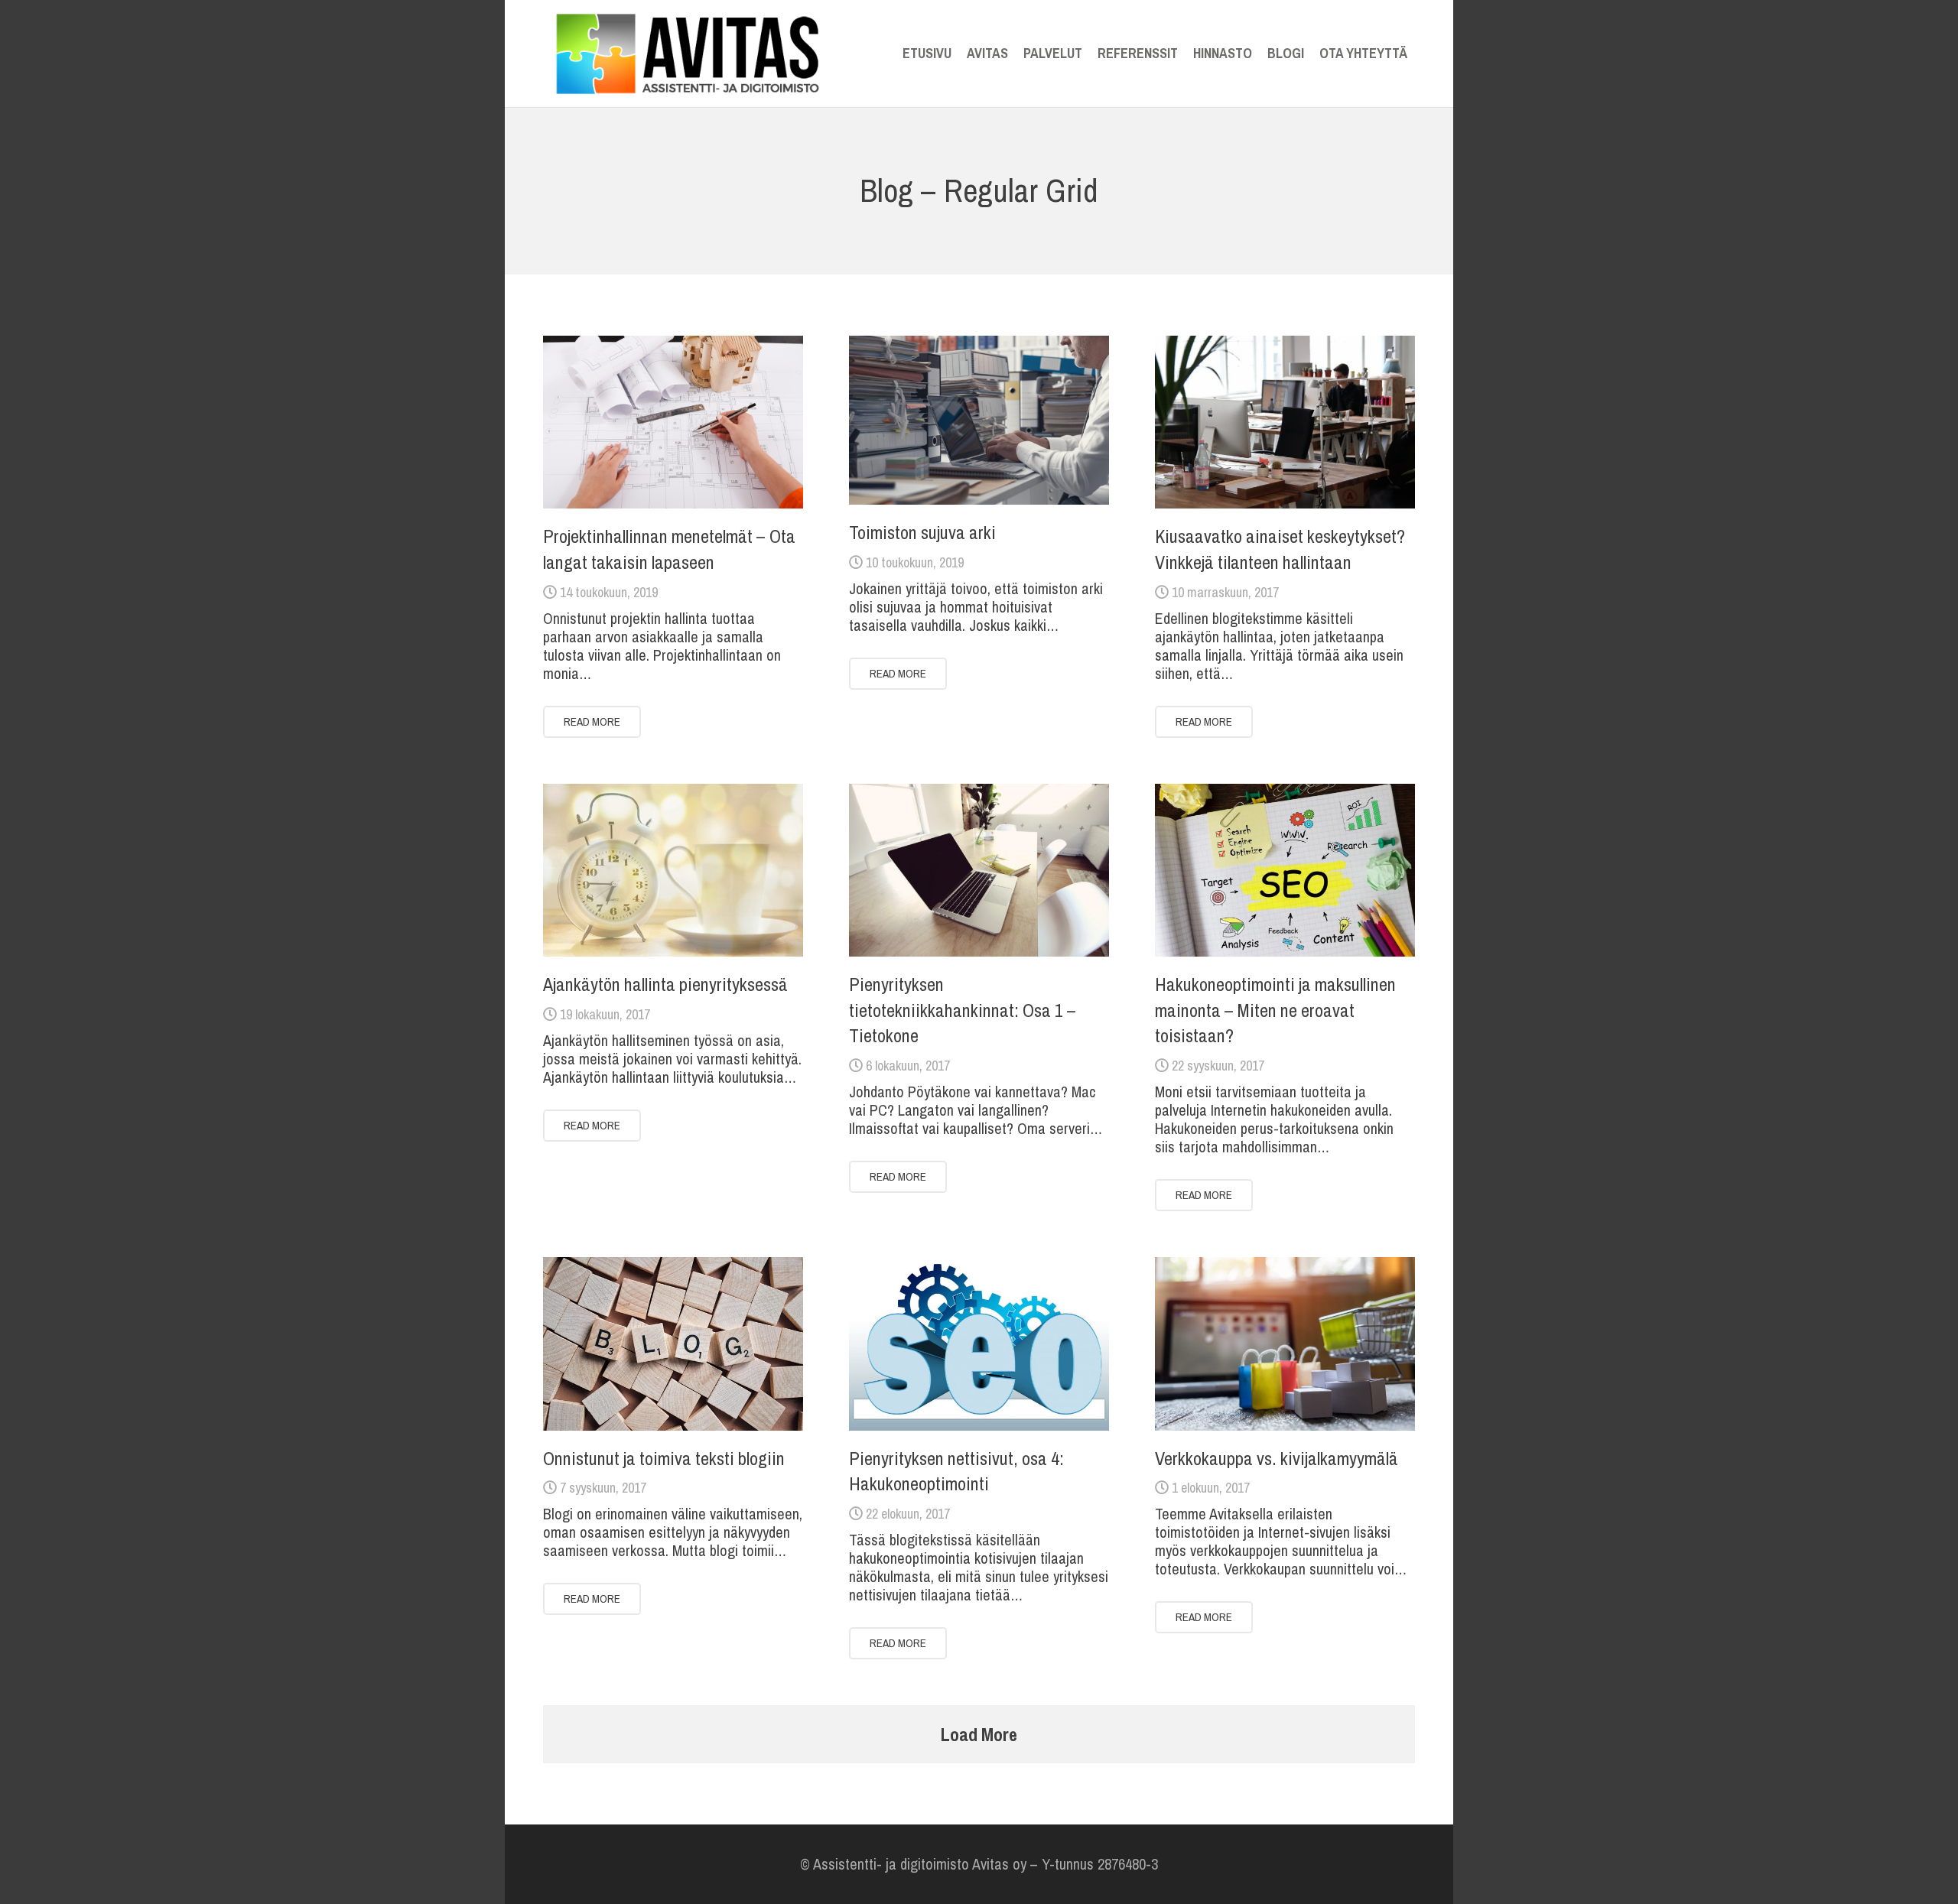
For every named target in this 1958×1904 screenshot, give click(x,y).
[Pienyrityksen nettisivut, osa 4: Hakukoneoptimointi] (979, 1344)
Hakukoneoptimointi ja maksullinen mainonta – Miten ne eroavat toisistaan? (1275, 1010)
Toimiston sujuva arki (922, 532)
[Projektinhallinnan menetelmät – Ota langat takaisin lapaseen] (673, 422)
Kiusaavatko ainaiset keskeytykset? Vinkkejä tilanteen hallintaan (1280, 549)
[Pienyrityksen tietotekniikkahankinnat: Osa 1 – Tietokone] (979, 871)
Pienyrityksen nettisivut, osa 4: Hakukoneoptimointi (956, 1471)
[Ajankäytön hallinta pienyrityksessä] (673, 871)
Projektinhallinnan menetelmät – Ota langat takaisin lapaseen (669, 549)
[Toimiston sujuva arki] (979, 420)
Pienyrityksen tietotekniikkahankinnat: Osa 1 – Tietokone (963, 1010)
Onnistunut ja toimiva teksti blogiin (664, 1458)
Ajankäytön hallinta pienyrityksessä (665, 984)
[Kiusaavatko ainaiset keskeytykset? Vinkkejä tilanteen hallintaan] (1285, 422)
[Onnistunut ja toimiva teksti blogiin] (673, 1344)
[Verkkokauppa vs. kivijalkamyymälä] (1285, 1344)
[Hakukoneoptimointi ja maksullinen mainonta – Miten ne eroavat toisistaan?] (1285, 871)
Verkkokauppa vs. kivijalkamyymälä (1277, 1458)
